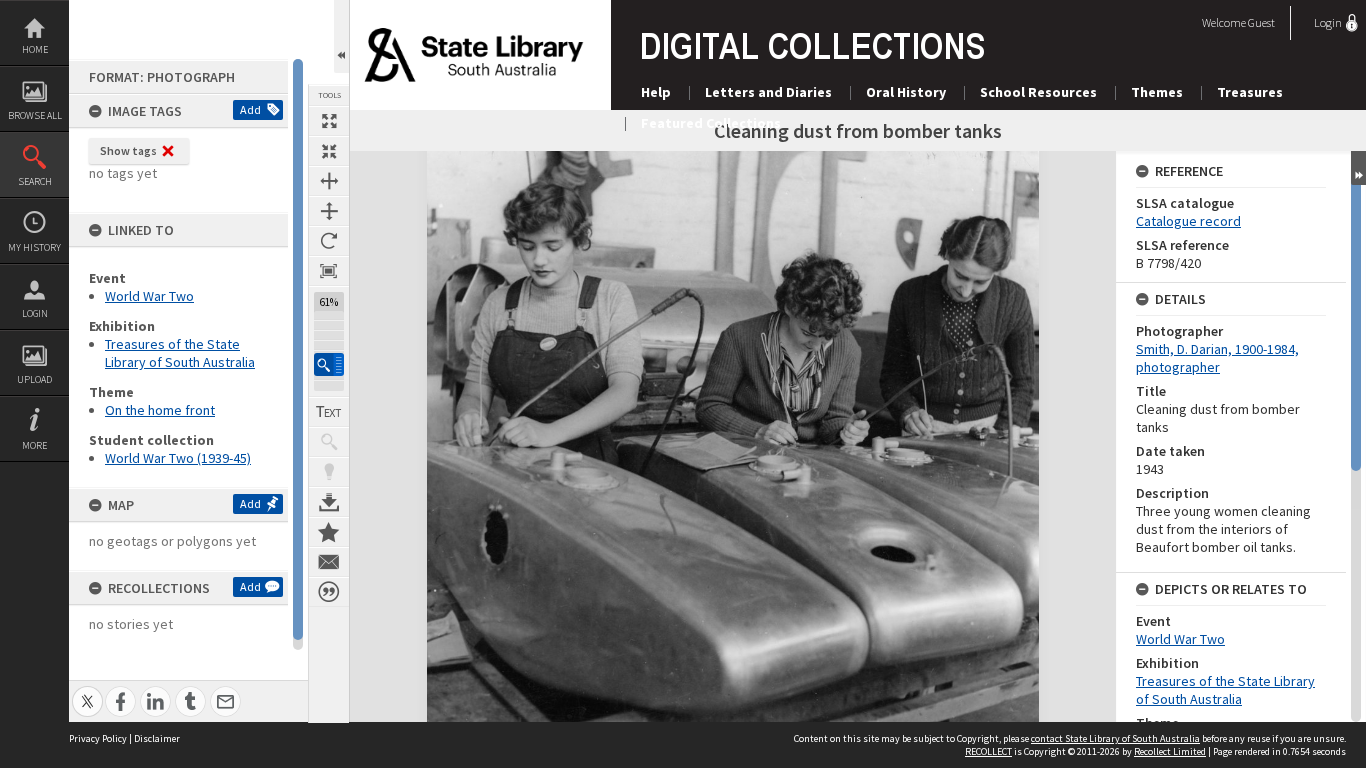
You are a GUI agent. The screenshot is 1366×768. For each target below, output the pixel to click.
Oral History (906, 92)
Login (35, 313)
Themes (1157, 92)
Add (250, 109)
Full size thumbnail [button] (329, 121)
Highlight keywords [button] (329, 472)
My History (34, 247)
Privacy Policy (98, 738)
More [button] (34, 445)
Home (35, 49)
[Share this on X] (87, 690)
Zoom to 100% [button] (329, 271)
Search (35, 181)
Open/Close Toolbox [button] (341, 36)
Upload (34, 379)
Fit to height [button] (329, 211)
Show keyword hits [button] (329, 442)
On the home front (160, 410)
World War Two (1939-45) (178, 458)
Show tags (128, 150)
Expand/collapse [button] (1358, 168)
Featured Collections (711, 123)
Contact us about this (329, 562)
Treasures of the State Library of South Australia (180, 353)
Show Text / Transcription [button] (329, 412)
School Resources (1038, 92)
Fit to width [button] (329, 181)
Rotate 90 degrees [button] (329, 241)
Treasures (1250, 92)
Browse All (35, 115)
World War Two (149, 296)
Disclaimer (157, 738)
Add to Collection (329, 532)
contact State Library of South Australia (1115, 738)
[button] (329, 364)
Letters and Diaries (768, 92)
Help (656, 92)
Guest (1261, 22)
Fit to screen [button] (329, 151)
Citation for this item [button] (329, 592)
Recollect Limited (1170, 751)
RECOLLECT (988, 751)
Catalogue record (1188, 221)
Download (329, 502)
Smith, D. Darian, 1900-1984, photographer (1217, 358)
